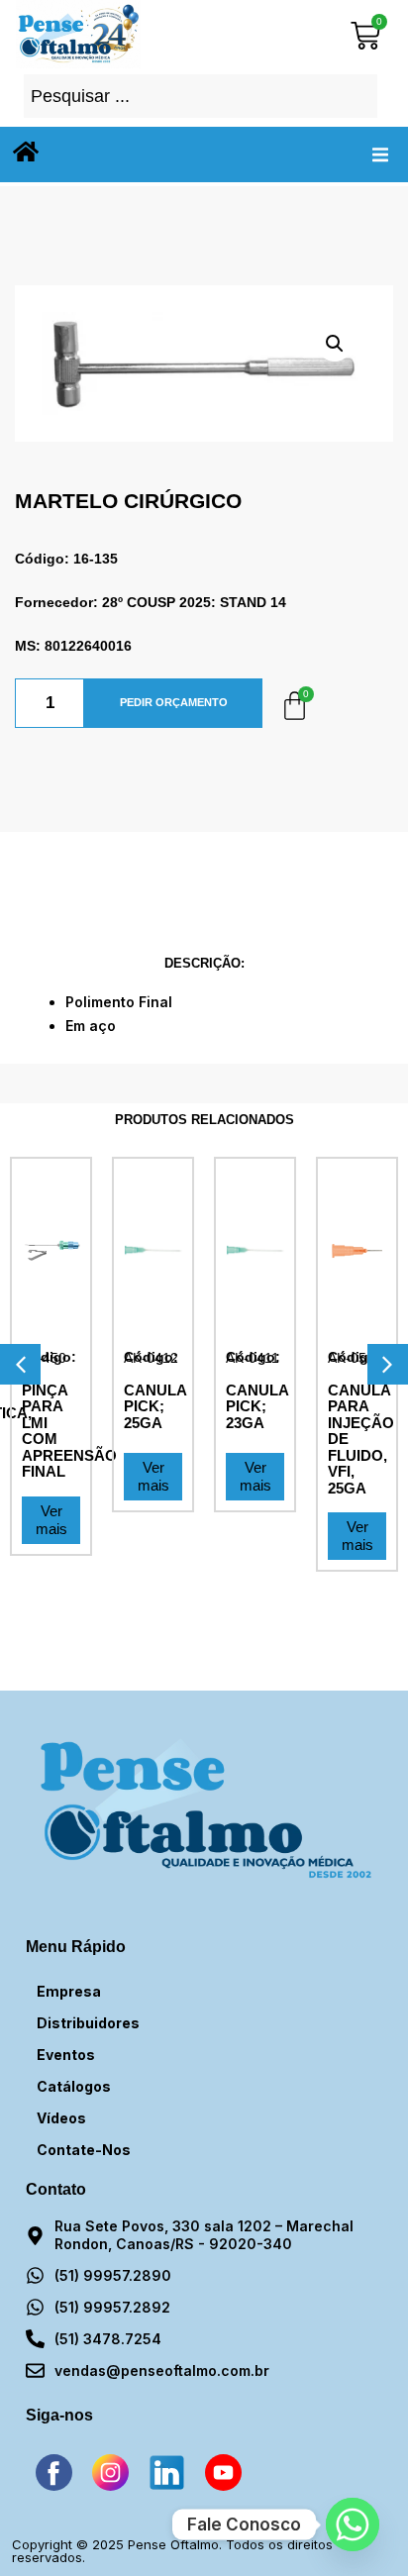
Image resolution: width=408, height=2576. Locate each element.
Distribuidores (88, 2023)
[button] (380, 155)
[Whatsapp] (353, 2524)
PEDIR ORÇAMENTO (174, 702)
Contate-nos (84, 2150)
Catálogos (74, 2086)
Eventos (66, 2055)
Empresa (69, 1991)
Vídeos (61, 2118)
